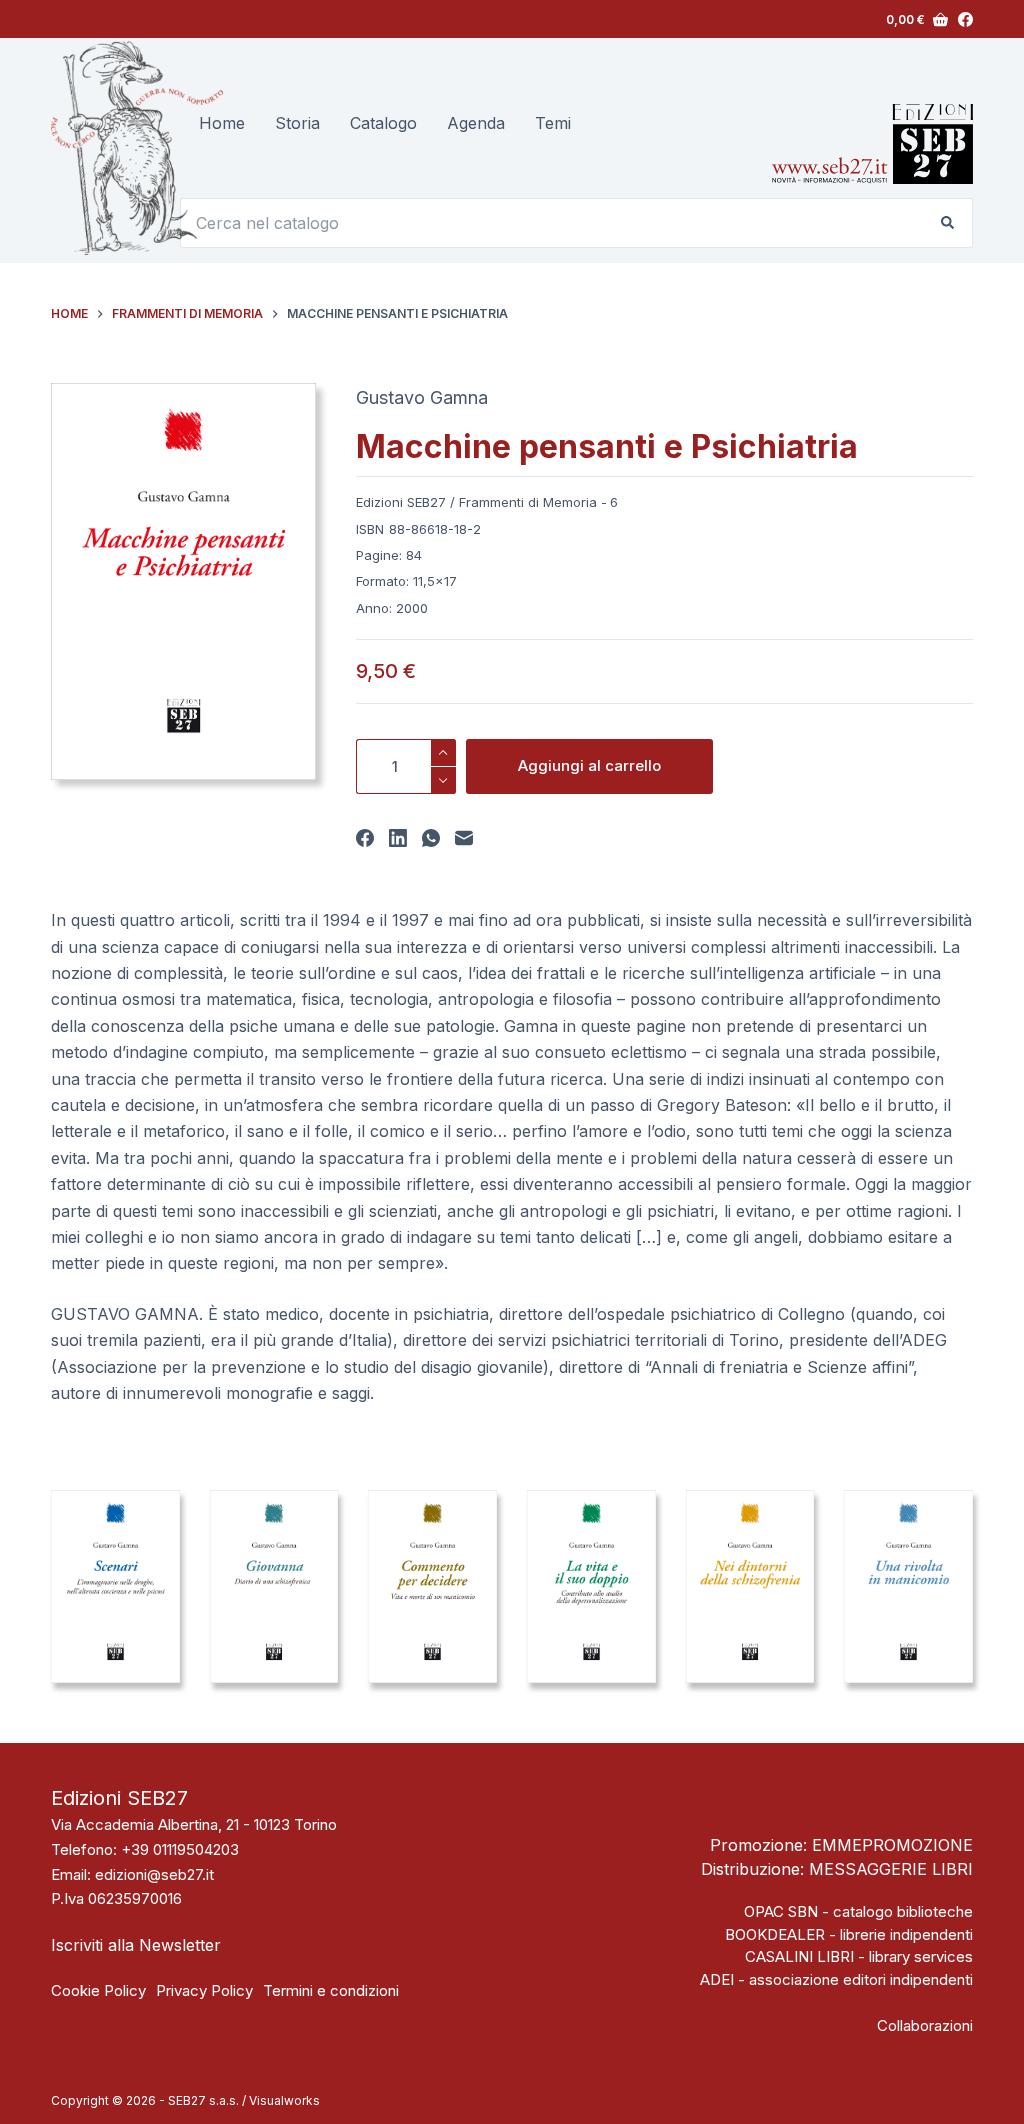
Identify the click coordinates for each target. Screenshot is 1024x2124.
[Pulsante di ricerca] (948, 223)
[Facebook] (965, 19)
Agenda (476, 123)
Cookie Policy (98, 1990)
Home (222, 123)
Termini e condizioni (331, 1990)
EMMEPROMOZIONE (892, 1845)
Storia (297, 123)
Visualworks (284, 2100)
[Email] (464, 838)
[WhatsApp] (431, 838)
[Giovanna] (274, 1586)
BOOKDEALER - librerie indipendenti (849, 1934)
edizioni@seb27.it (154, 1874)
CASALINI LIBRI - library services (859, 1956)
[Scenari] (115, 1586)
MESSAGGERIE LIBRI (891, 1869)
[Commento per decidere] (432, 1586)
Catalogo (383, 123)
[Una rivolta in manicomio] (908, 1586)
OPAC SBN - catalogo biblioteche (858, 1911)
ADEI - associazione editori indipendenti (836, 1979)
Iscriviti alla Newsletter (136, 1945)
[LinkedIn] (398, 838)
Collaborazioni (925, 2025)
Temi (553, 123)
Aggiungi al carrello (589, 765)
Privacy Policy (204, 1990)
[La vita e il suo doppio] (591, 1586)
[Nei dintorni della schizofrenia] (750, 1586)
